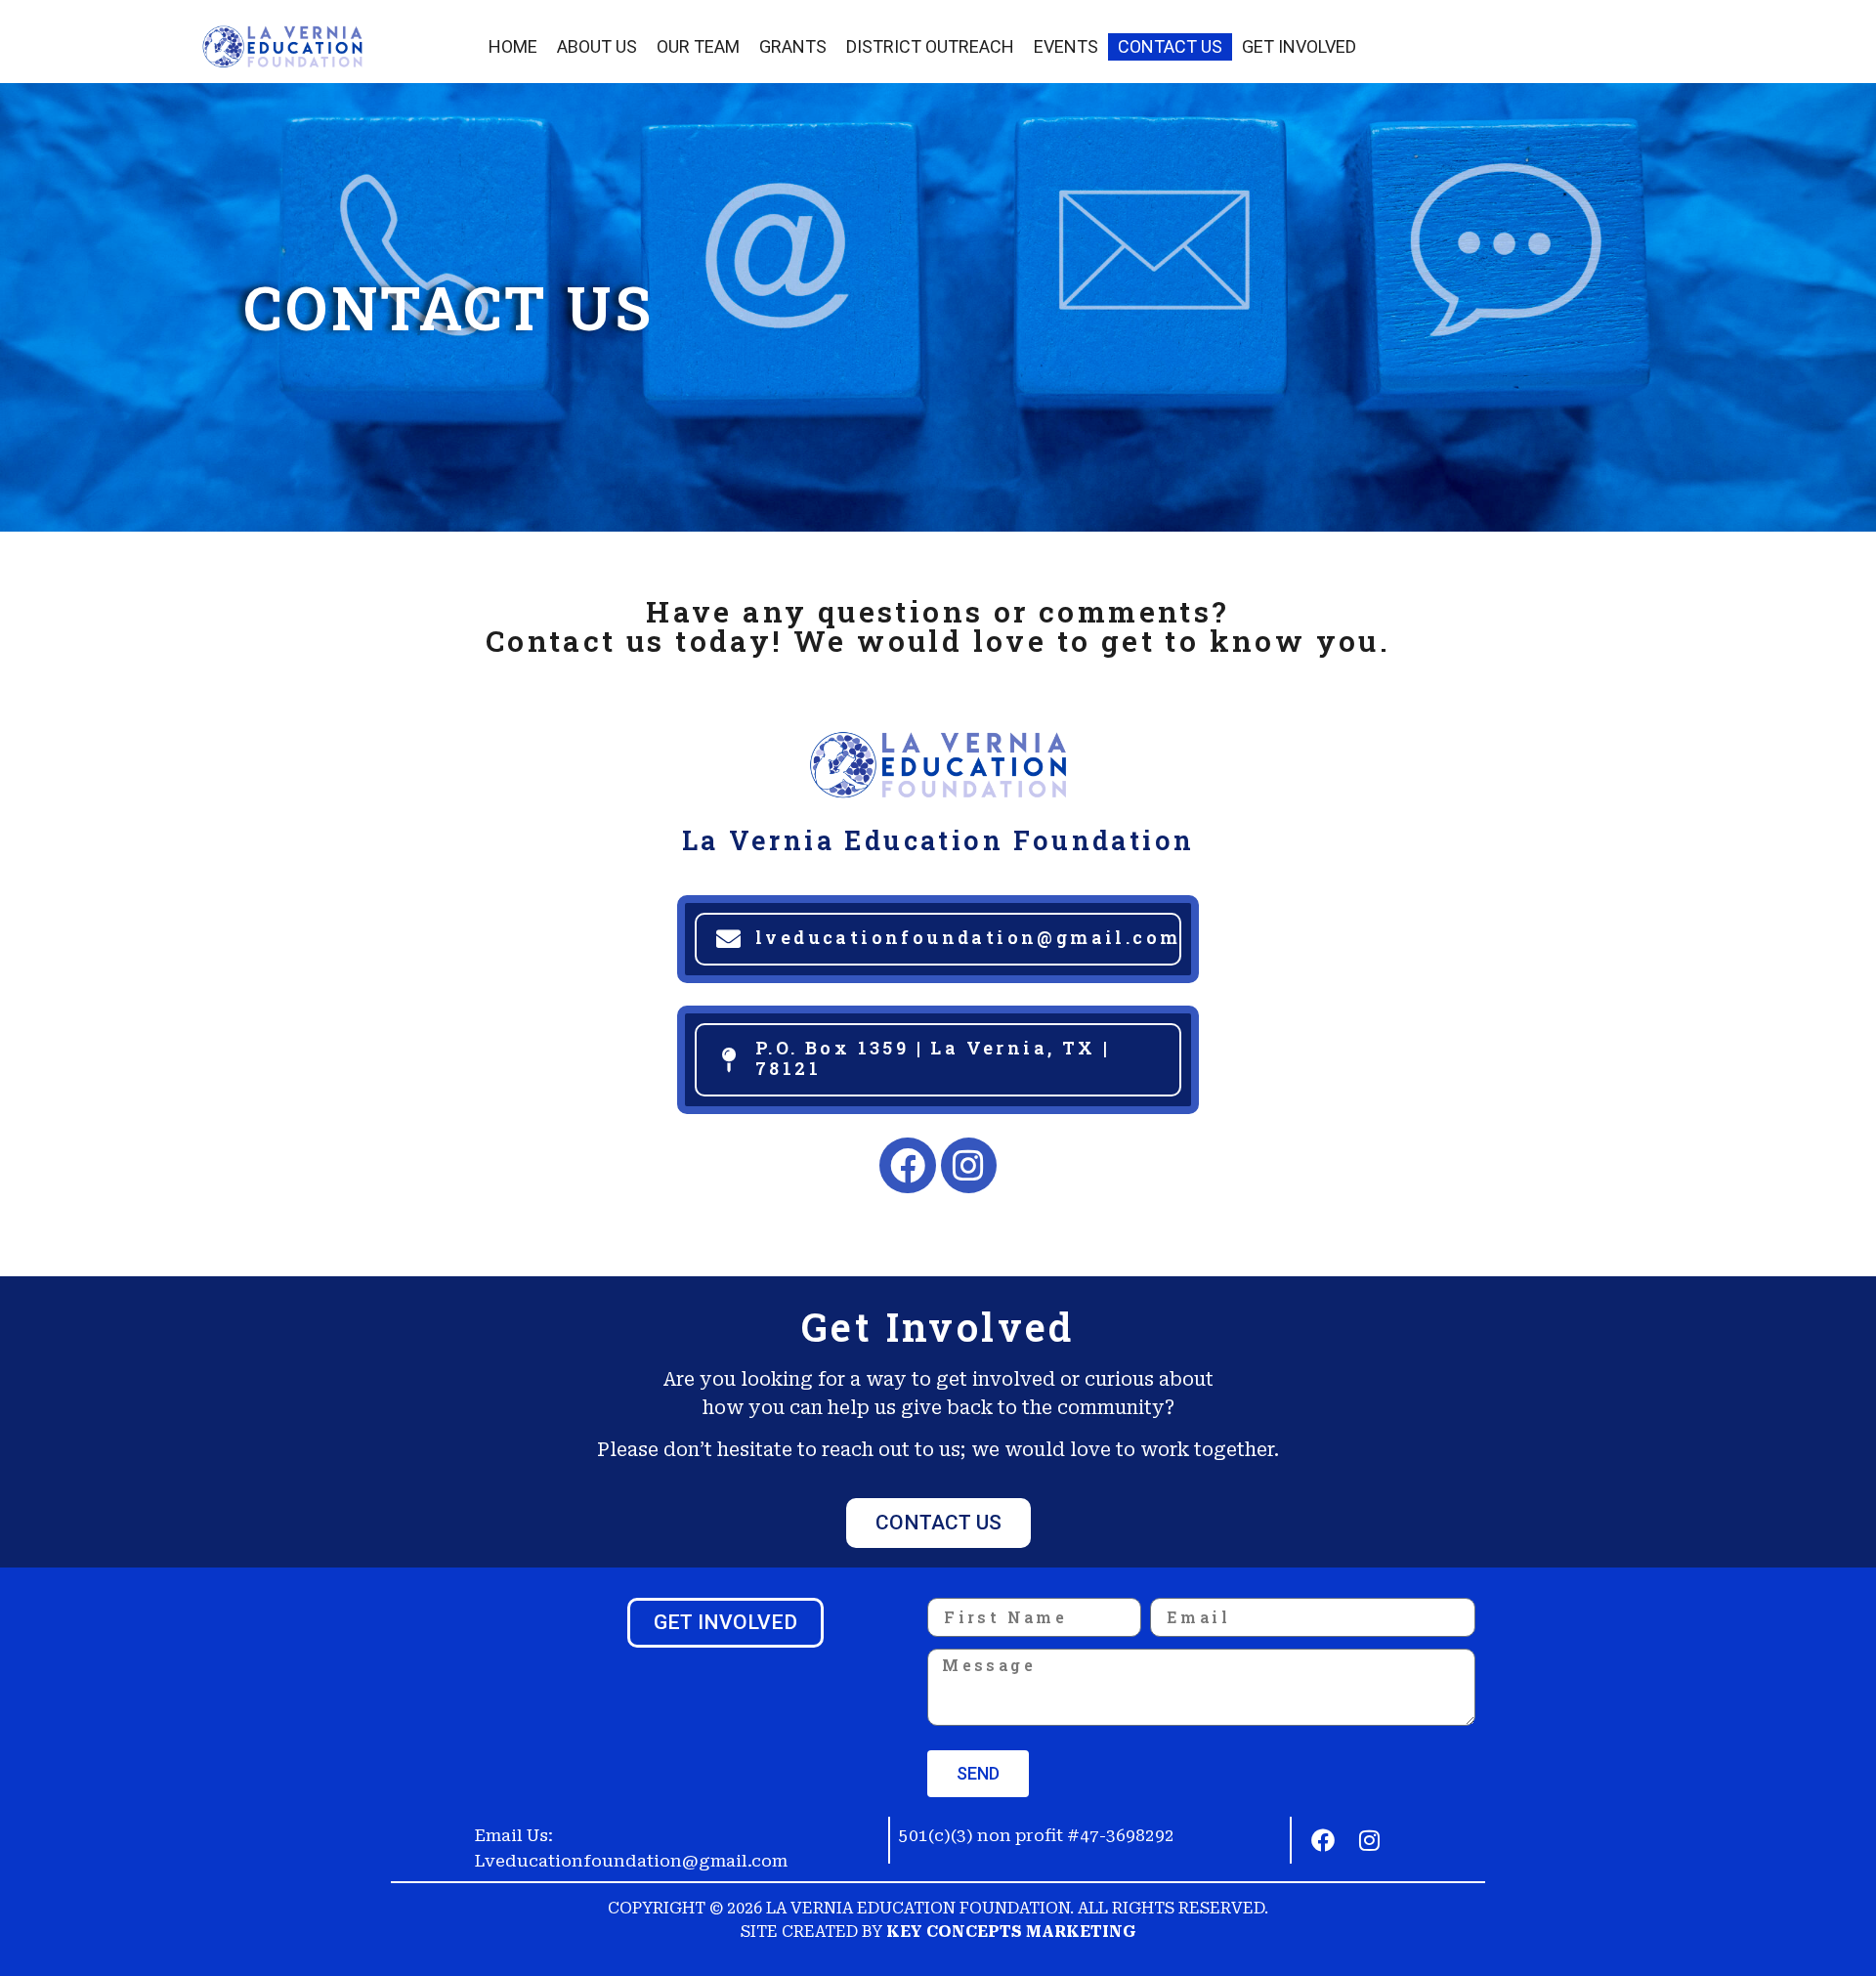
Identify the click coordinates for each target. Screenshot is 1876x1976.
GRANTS (793, 46)
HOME (513, 46)
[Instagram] (969, 1166)
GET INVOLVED (1299, 46)
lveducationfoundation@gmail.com (968, 937)
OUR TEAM (698, 46)
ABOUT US (597, 46)
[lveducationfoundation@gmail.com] (728, 939)
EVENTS (1066, 46)
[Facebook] (908, 1166)
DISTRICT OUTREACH (930, 46)
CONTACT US (1170, 46)
